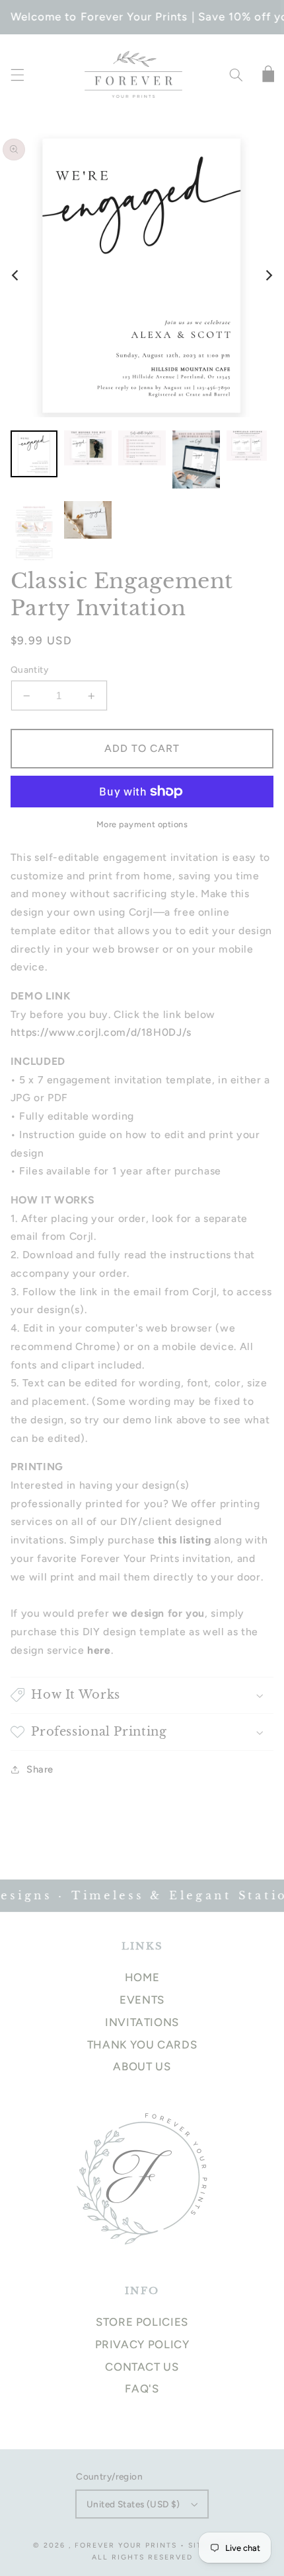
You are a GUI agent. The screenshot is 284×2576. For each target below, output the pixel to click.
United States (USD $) (133, 2504)
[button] (17, 75)
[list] (142, 275)
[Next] (268, 275)
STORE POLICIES (142, 2322)
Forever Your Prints (126, 2545)
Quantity (29, 669)
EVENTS (142, 2000)
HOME (142, 1977)
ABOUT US (142, 2066)
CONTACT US (142, 2367)
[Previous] (16, 275)
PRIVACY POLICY (142, 2344)
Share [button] (40, 1769)
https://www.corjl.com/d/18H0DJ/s (101, 1032)
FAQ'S (142, 2389)
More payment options (142, 824)
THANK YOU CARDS (142, 2045)
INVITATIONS (142, 2022)
